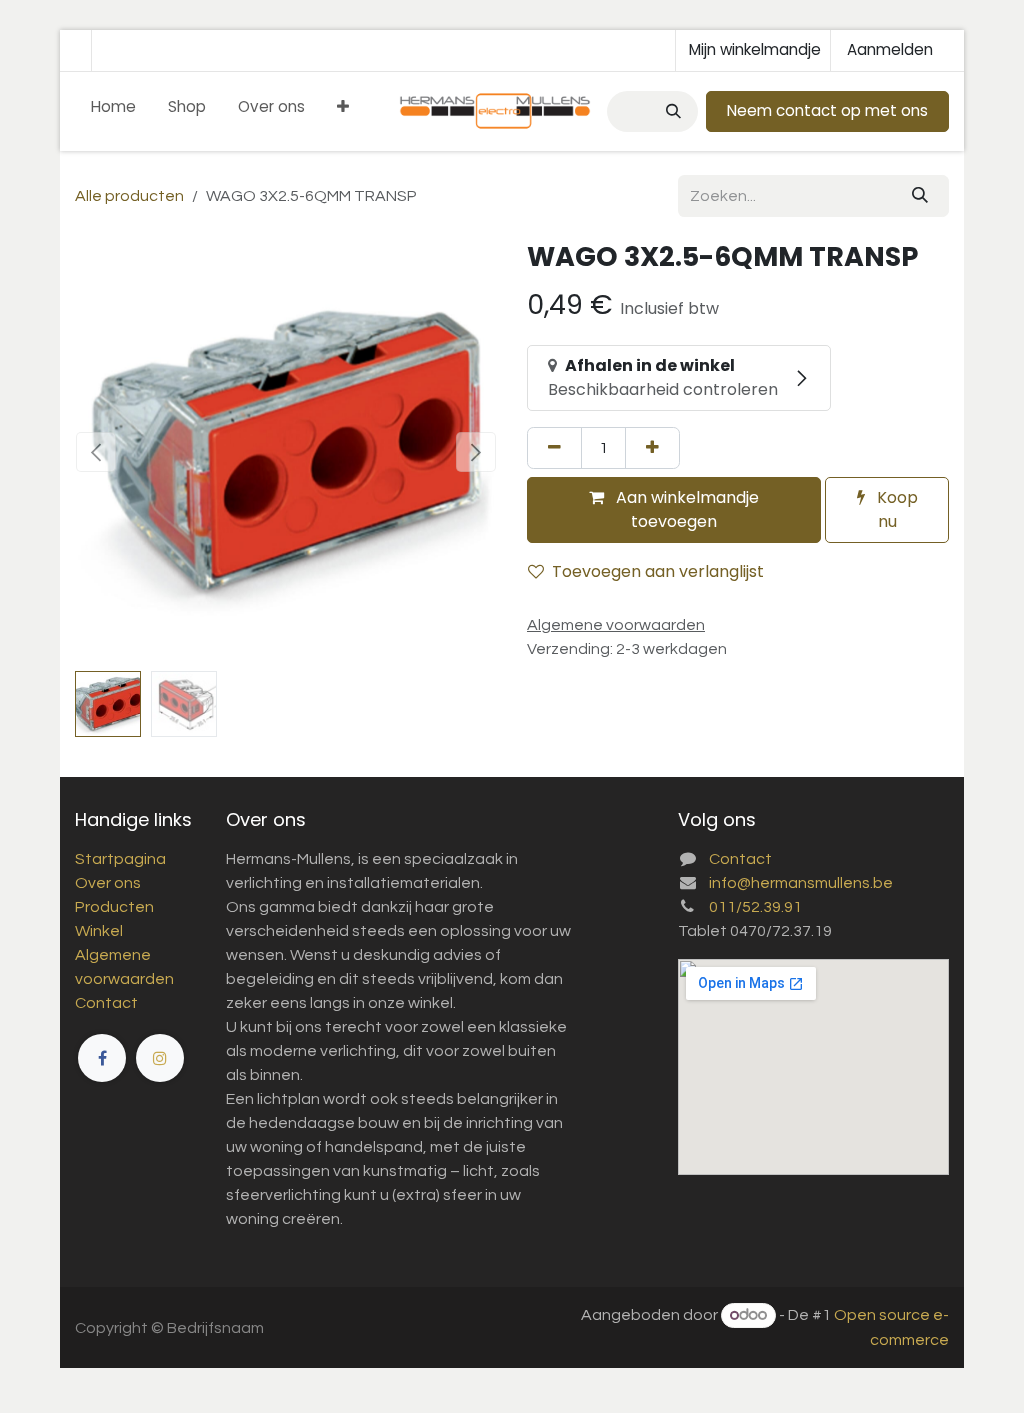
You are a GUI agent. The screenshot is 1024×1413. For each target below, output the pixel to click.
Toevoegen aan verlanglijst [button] (658, 571)
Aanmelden (890, 49)
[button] (96, 452)
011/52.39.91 (755, 907)
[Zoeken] (671, 111)
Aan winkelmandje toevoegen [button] (685, 509)
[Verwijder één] (554, 448)
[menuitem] (113, 111)
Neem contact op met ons (827, 110)
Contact (106, 1003)
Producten (114, 907)
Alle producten (129, 196)
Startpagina (120, 859)
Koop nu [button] (895, 509)
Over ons (108, 883)
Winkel (99, 931)
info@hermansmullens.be (801, 883)
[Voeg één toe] (652, 448)
